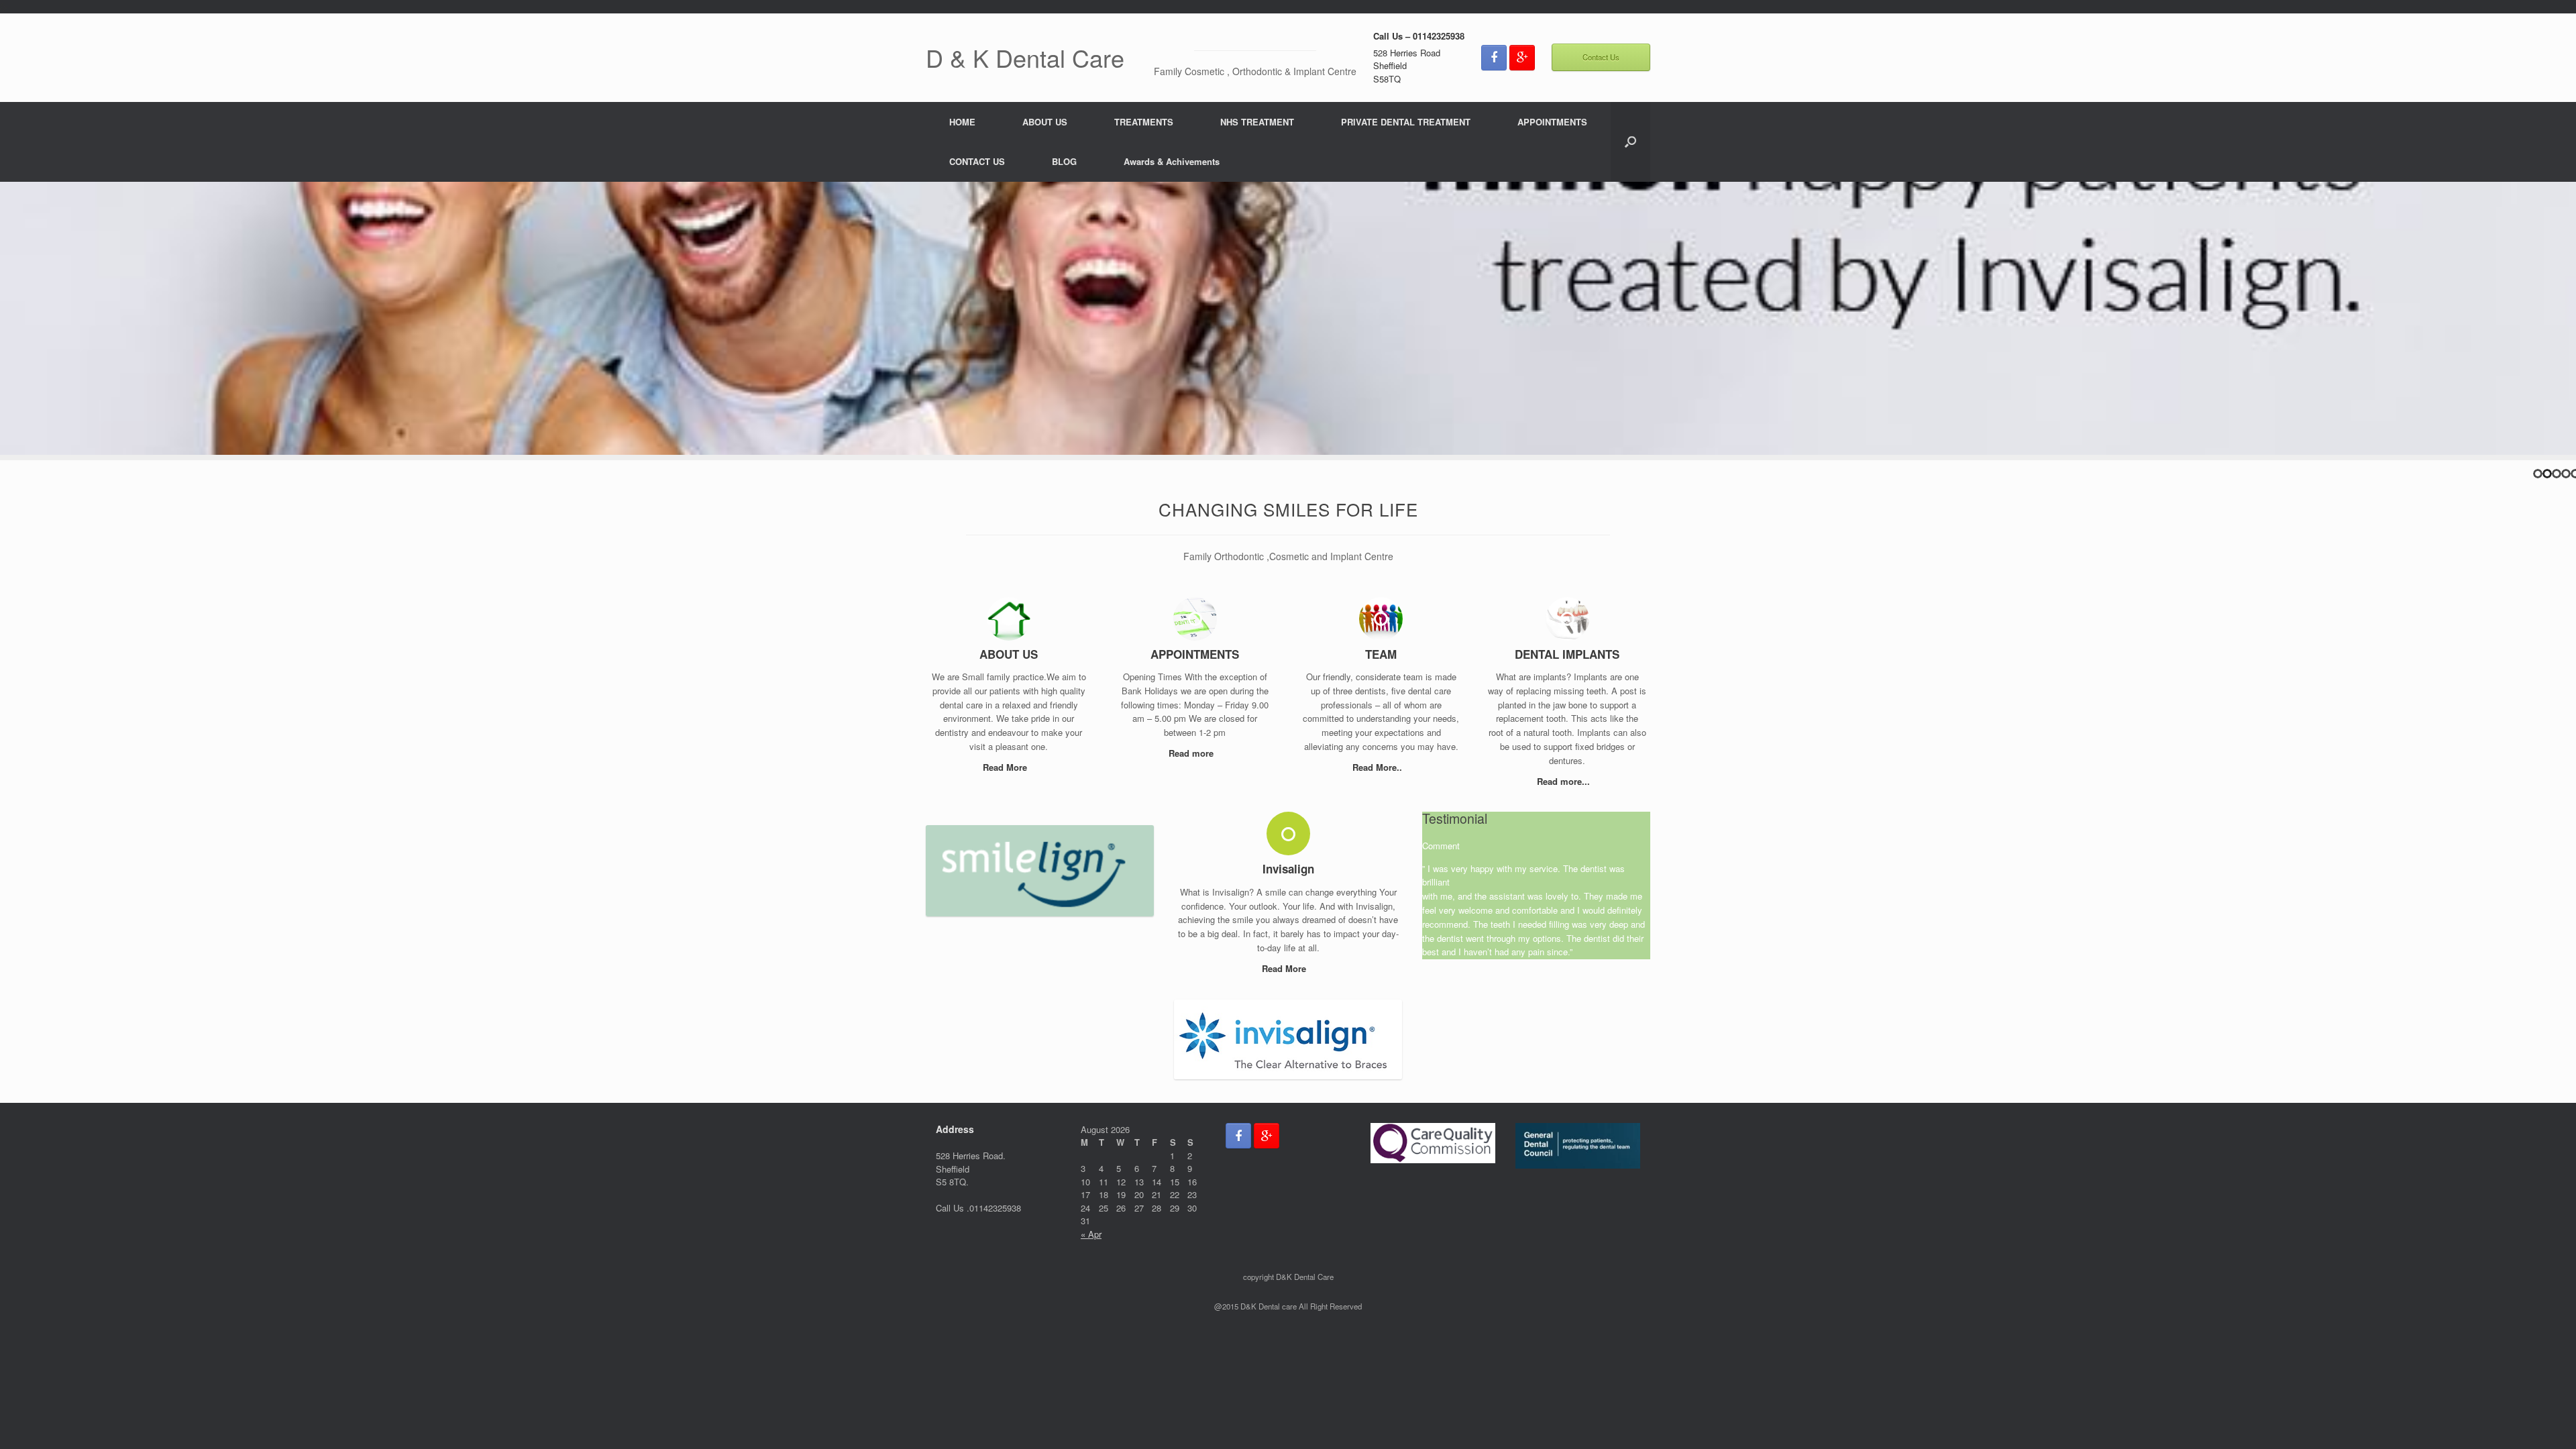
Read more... (1565, 781)
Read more (1192, 753)
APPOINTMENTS (1552, 122)
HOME (962, 122)
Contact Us (1601, 57)
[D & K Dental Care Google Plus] (1522, 58)
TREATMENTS (1144, 122)
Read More (1006, 767)
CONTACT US (977, 161)
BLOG (1064, 161)
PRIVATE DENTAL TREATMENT (1406, 122)
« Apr (1091, 1234)
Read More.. (1379, 767)
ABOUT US (1045, 122)
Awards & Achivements (1172, 161)
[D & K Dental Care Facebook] (1494, 58)
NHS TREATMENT (1257, 122)
